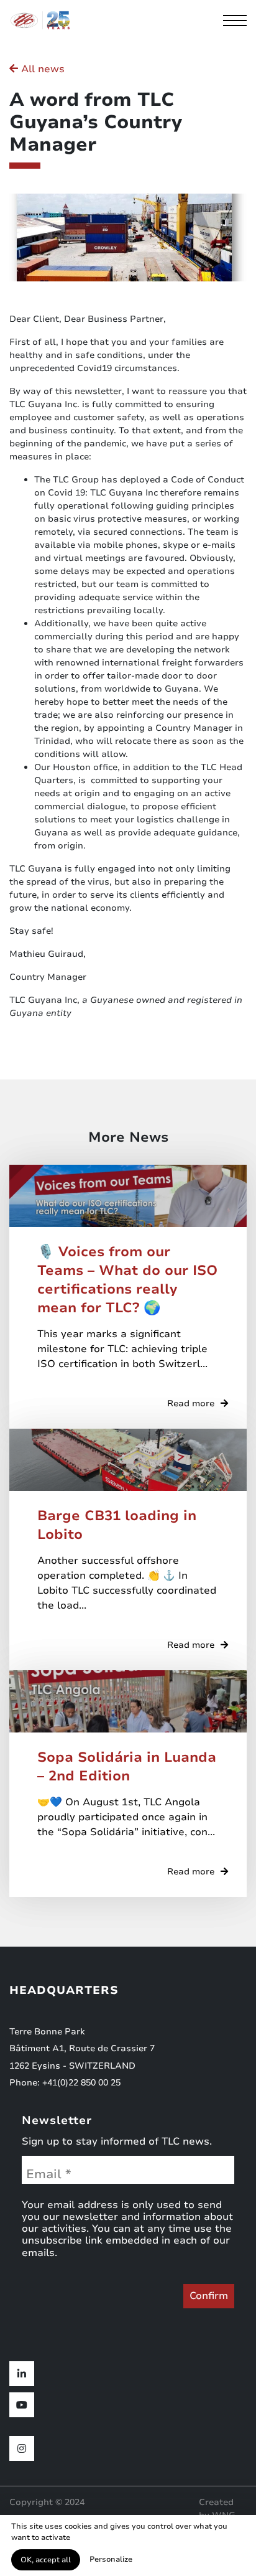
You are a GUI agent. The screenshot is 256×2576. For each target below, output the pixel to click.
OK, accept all (46, 2560)
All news (41, 69)
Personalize (111, 2559)
